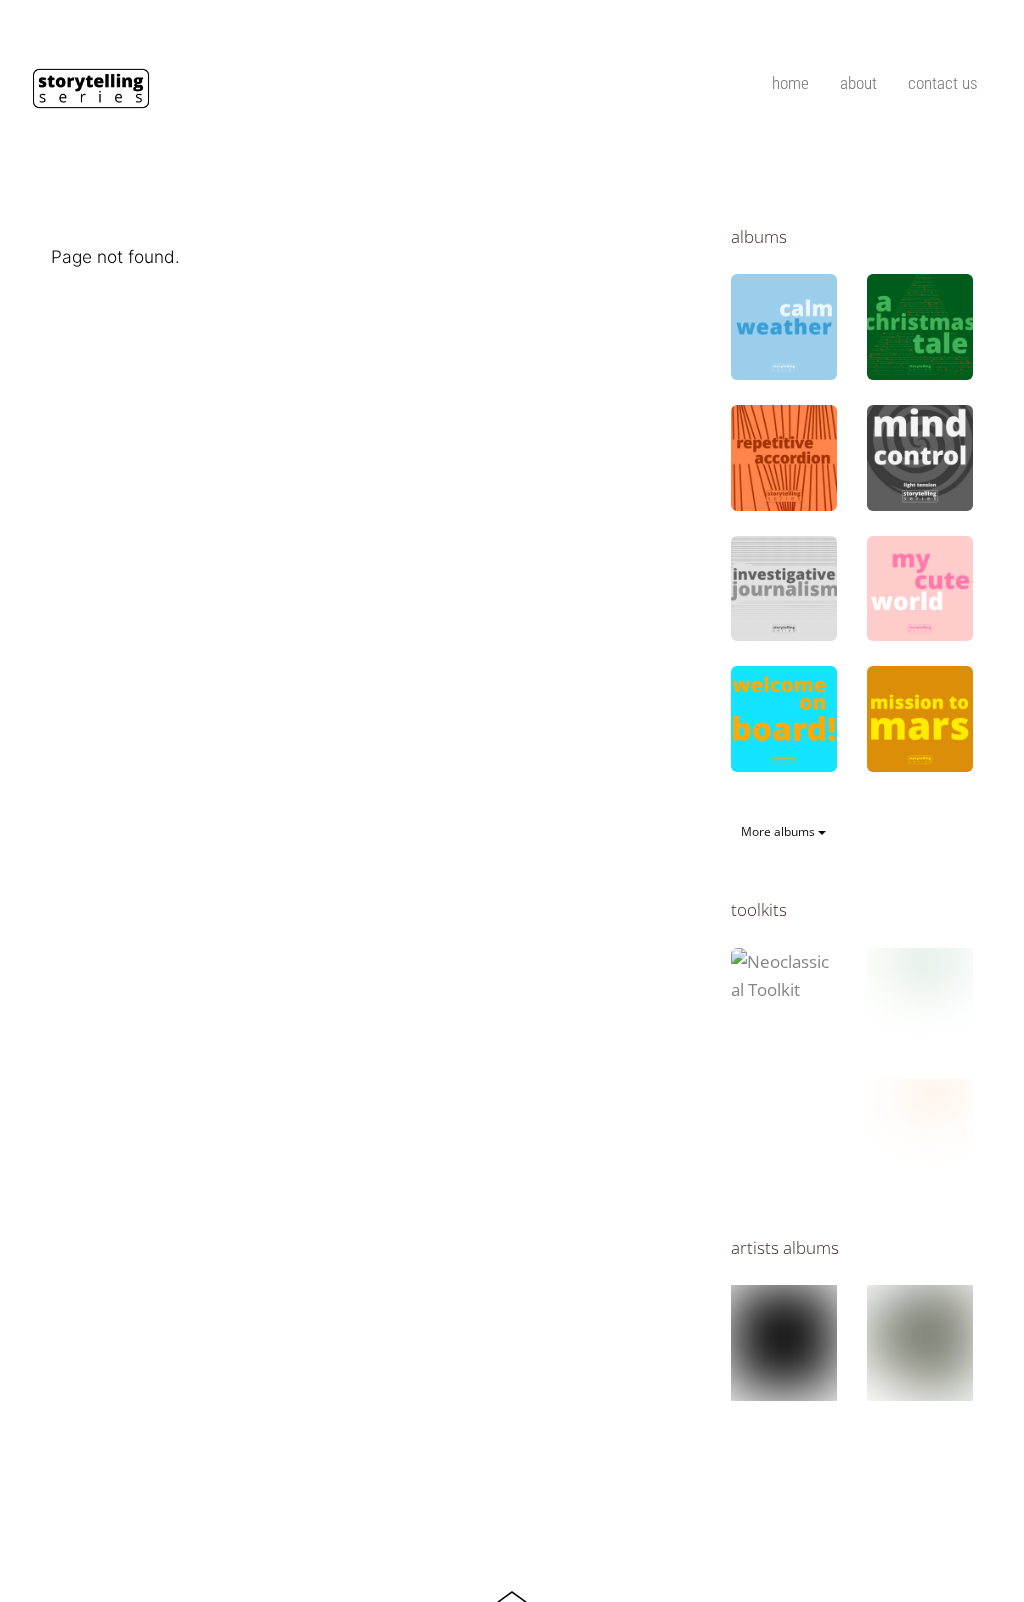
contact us (943, 83)
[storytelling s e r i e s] (91, 100)
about (858, 83)
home (790, 83)
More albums (779, 831)
